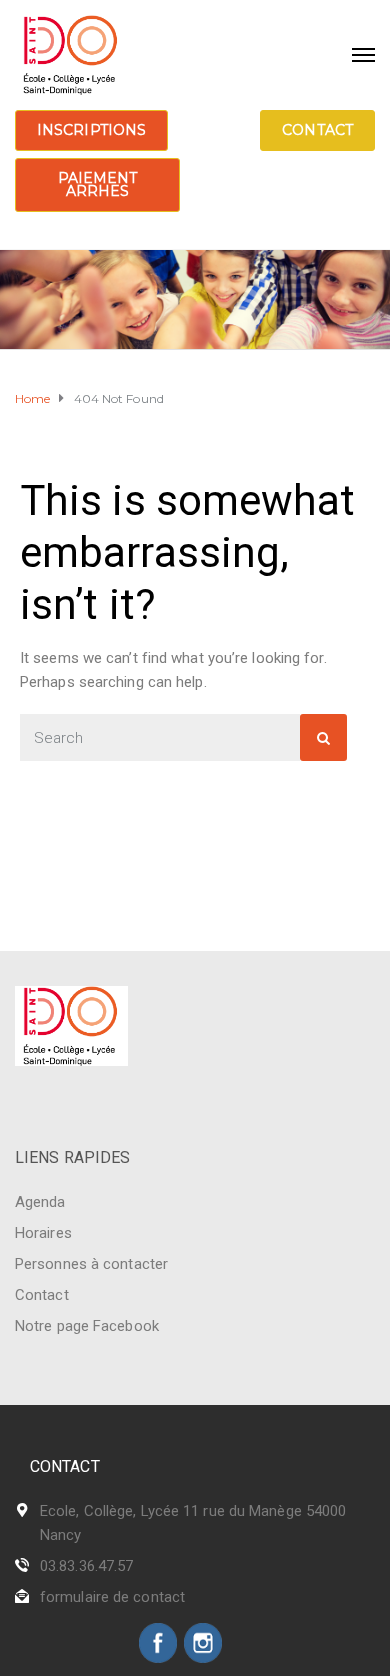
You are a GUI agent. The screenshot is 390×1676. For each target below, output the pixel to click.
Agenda (40, 1202)
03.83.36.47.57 (86, 1566)
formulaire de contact (112, 1597)
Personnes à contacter (91, 1264)
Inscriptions (91, 130)
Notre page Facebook (87, 1326)
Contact (317, 130)
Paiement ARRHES (98, 184)
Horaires (43, 1233)
